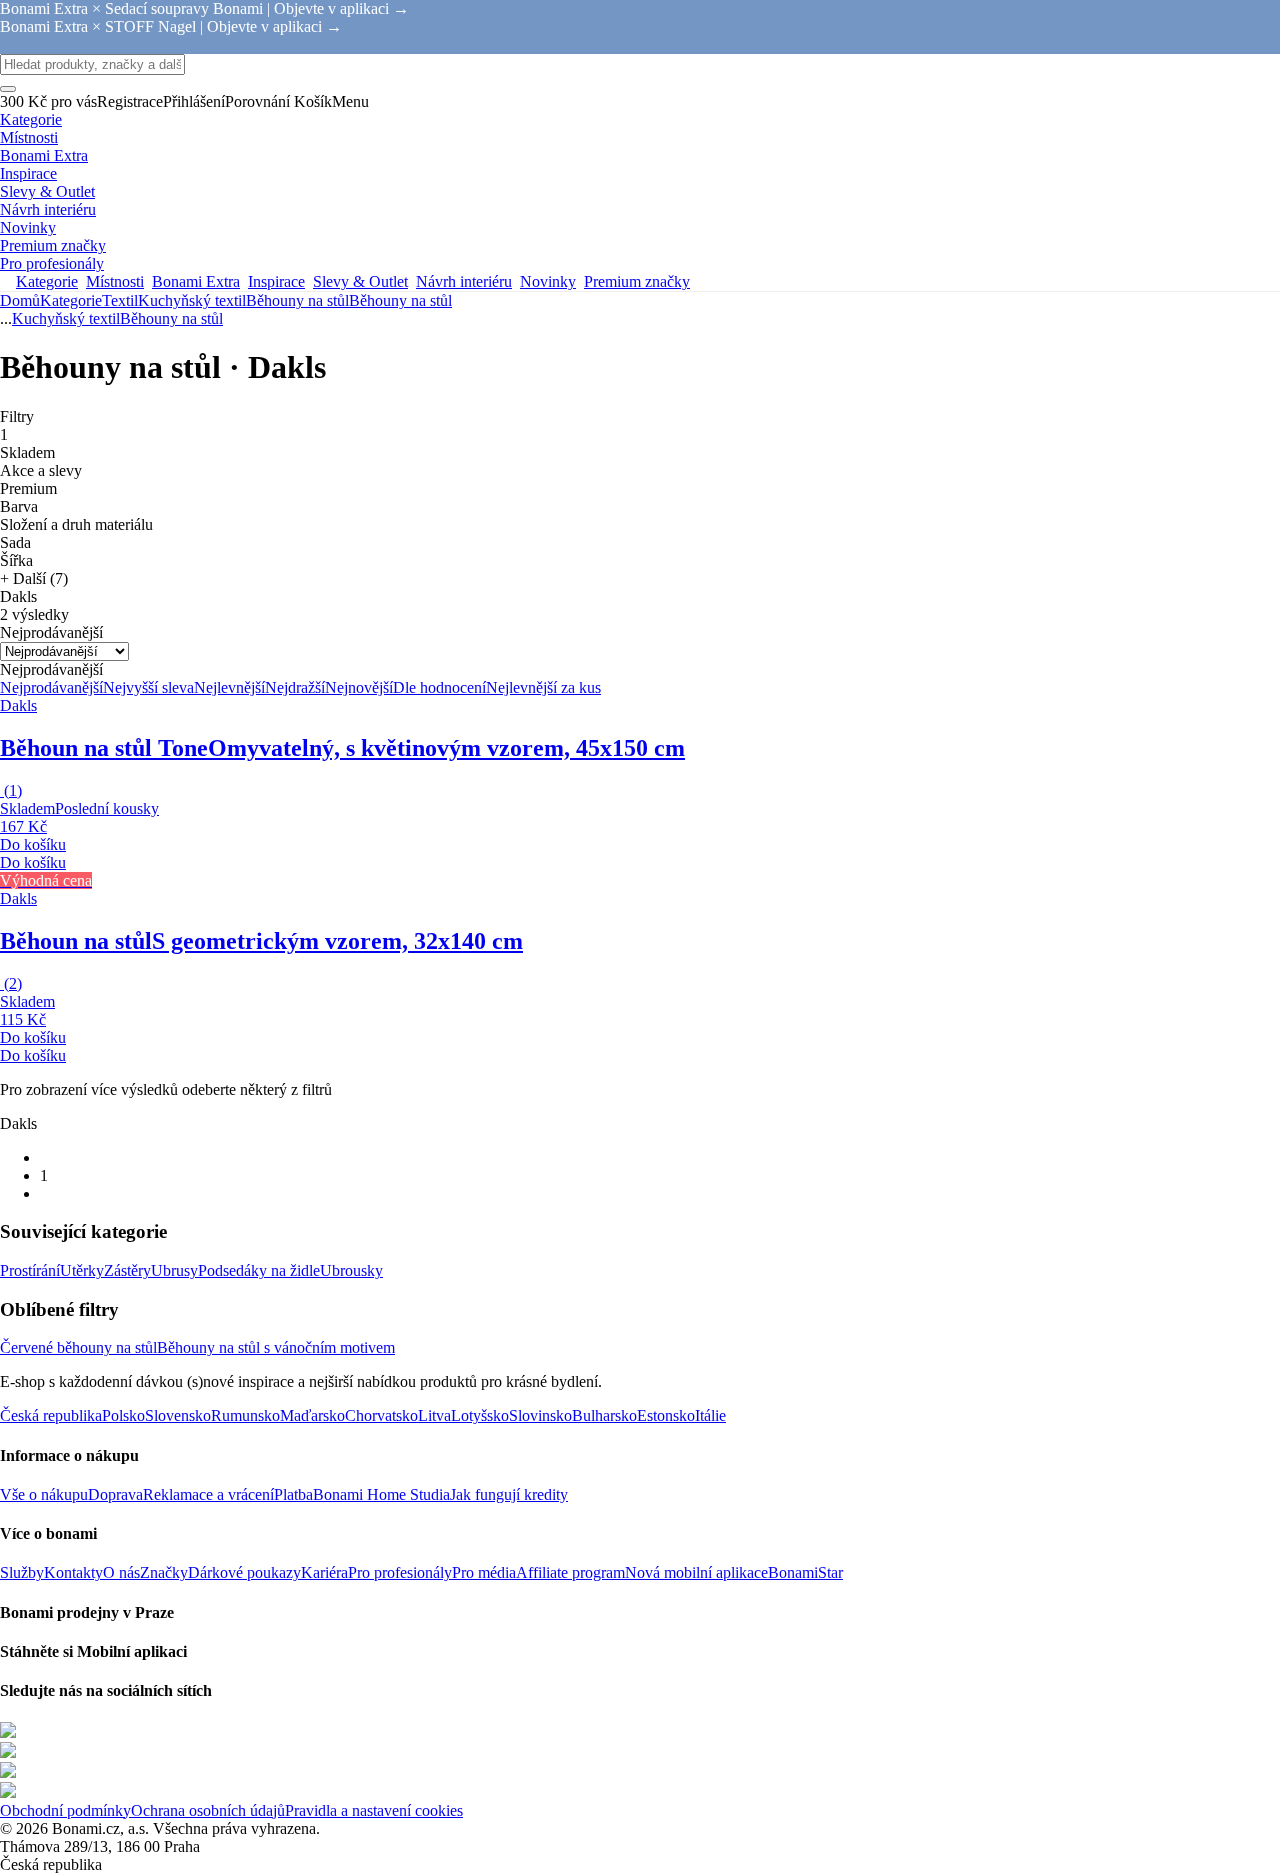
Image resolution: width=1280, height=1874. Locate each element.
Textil (120, 300)
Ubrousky (351, 1270)
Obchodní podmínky (65, 1810)
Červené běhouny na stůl (78, 1347)
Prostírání (30, 1270)
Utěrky (82, 1270)
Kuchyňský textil (192, 300)
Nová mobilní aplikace (696, 1572)
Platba (293, 1494)
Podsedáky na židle (259, 1270)
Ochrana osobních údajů (208, 1810)
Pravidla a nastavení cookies (374, 1810)
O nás (121, 1572)
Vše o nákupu (44, 1494)
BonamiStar (805, 1572)
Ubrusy (174, 1270)
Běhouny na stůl (400, 300)
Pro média (484, 1572)
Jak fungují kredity (509, 1494)
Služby (22, 1572)
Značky (164, 1572)
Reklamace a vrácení (208, 1494)
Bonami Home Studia (381, 1494)
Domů (20, 300)
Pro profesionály (400, 1572)
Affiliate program (570, 1572)
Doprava (115, 1494)
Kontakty (73, 1572)
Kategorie (71, 300)
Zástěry (127, 1270)
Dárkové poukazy (244, 1572)
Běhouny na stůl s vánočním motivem (276, 1347)
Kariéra (324, 1572)
